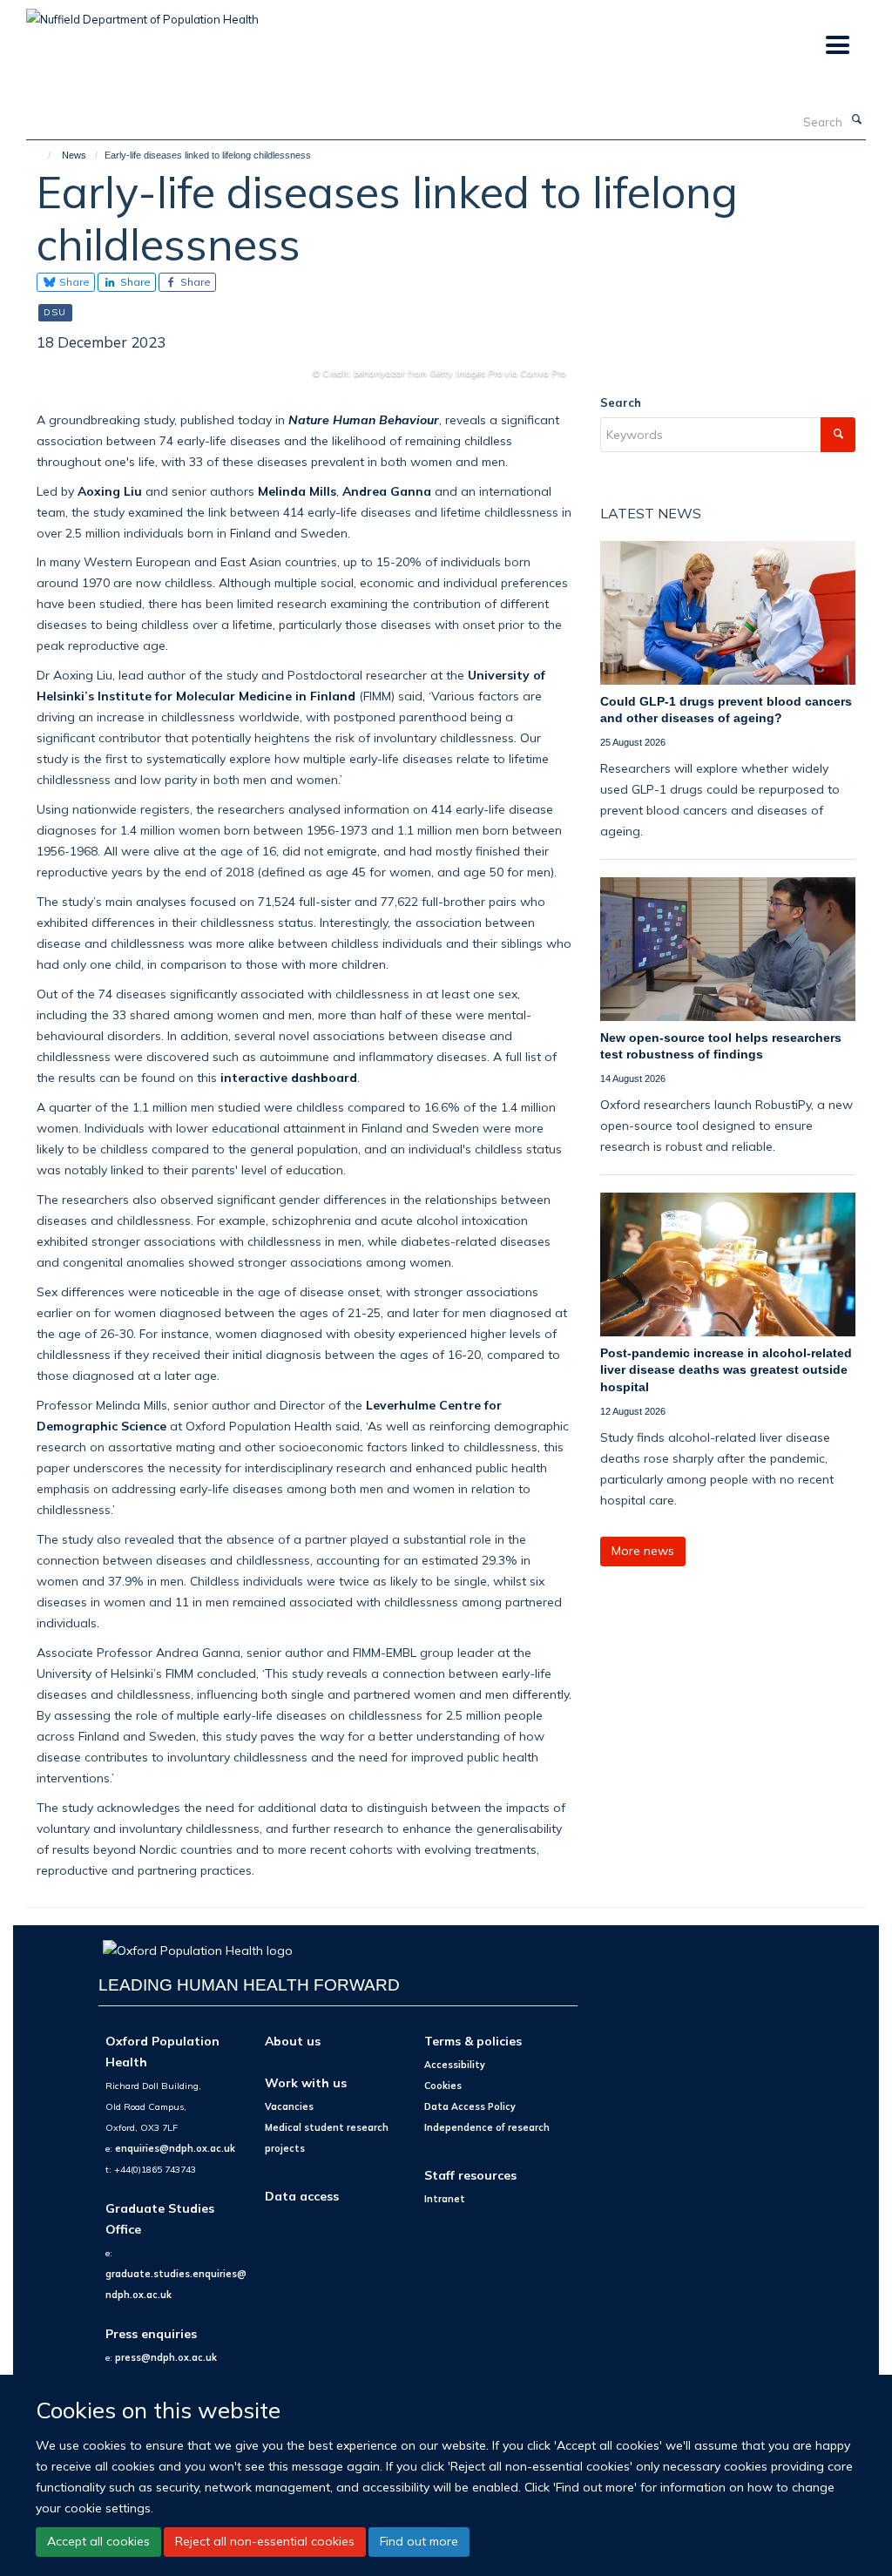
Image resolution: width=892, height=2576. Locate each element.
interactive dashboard (289, 1077)
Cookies (443, 2086)
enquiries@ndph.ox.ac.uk (175, 2148)
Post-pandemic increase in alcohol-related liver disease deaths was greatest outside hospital (726, 1370)
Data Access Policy (470, 2106)
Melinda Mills (295, 491)
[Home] (41, 155)
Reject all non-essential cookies (265, 2541)
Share (73, 282)
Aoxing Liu (110, 491)
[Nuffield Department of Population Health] (142, 13)
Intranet (445, 2199)
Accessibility (455, 2065)
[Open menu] (837, 46)
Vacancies (289, 2106)
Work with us (306, 2082)
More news (643, 1551)
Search (621, 402)
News (74, 155)
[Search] (856, 120)
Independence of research (487, 2127)
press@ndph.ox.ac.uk (166, 2357)
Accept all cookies (98, 2541)
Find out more (419, 2541)
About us (293, 2041)
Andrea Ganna (387, 491)
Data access (302, 2196)
